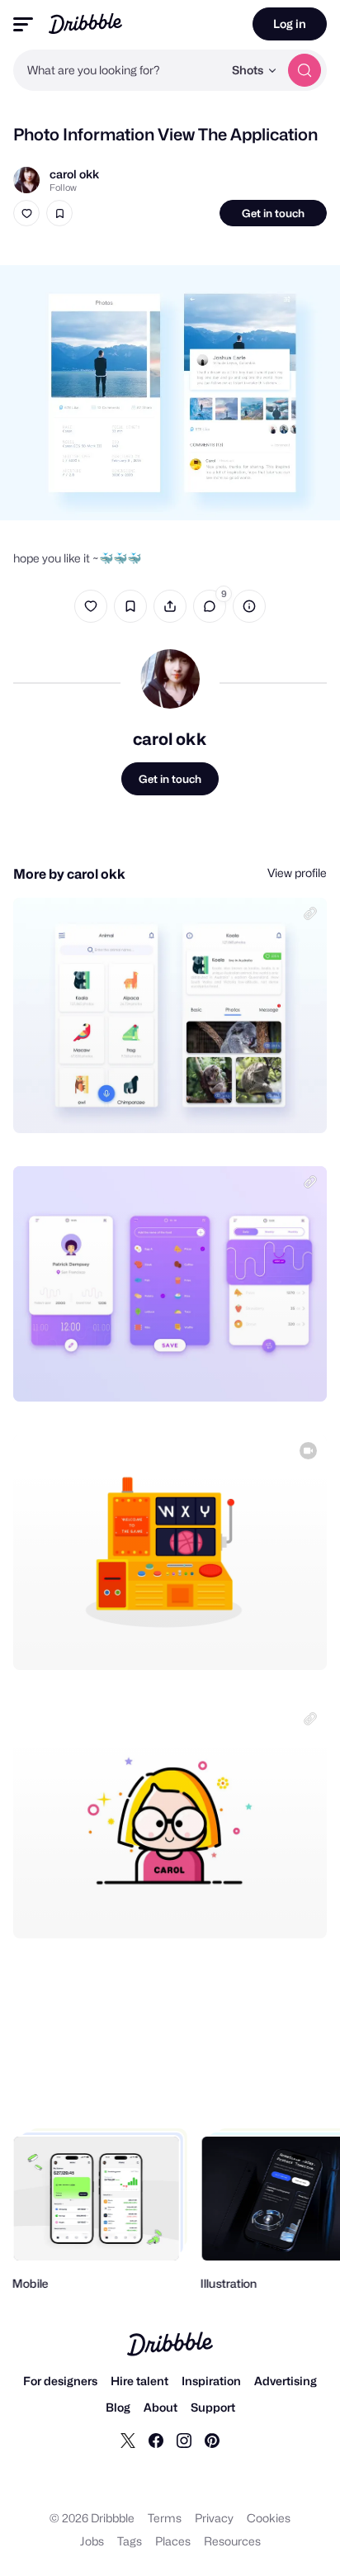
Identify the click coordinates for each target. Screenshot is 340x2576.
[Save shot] (59, 213)
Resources (232, 2541)
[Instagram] (184, 2440)
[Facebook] (156, 2440)
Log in (290, 24)
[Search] (305, 70)
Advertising (286, 2381)
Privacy (214, 2518)
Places (173, 2541)
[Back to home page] (85, 24)
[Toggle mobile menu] (23, 24)
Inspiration (211, 2381)
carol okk (74, 174)
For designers (60, 2381)
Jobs (92, 2541)
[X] (128, 2440)
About (161, 2407)
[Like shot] (26, 213)
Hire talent (139, 2381)
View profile (297, 873)
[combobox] (118, 70)
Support (213, 2407)
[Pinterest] (212, 2440)
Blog (118, 2407)
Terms (165, 2518)
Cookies (269, 2518)
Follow (63, 187)
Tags (130, 2541)
